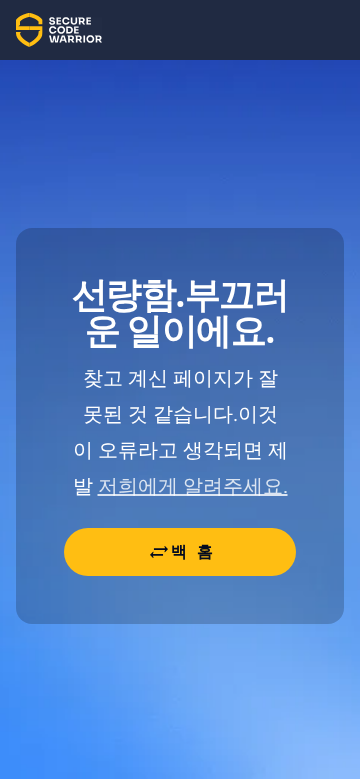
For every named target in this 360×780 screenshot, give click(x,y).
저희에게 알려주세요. (193, 486)
